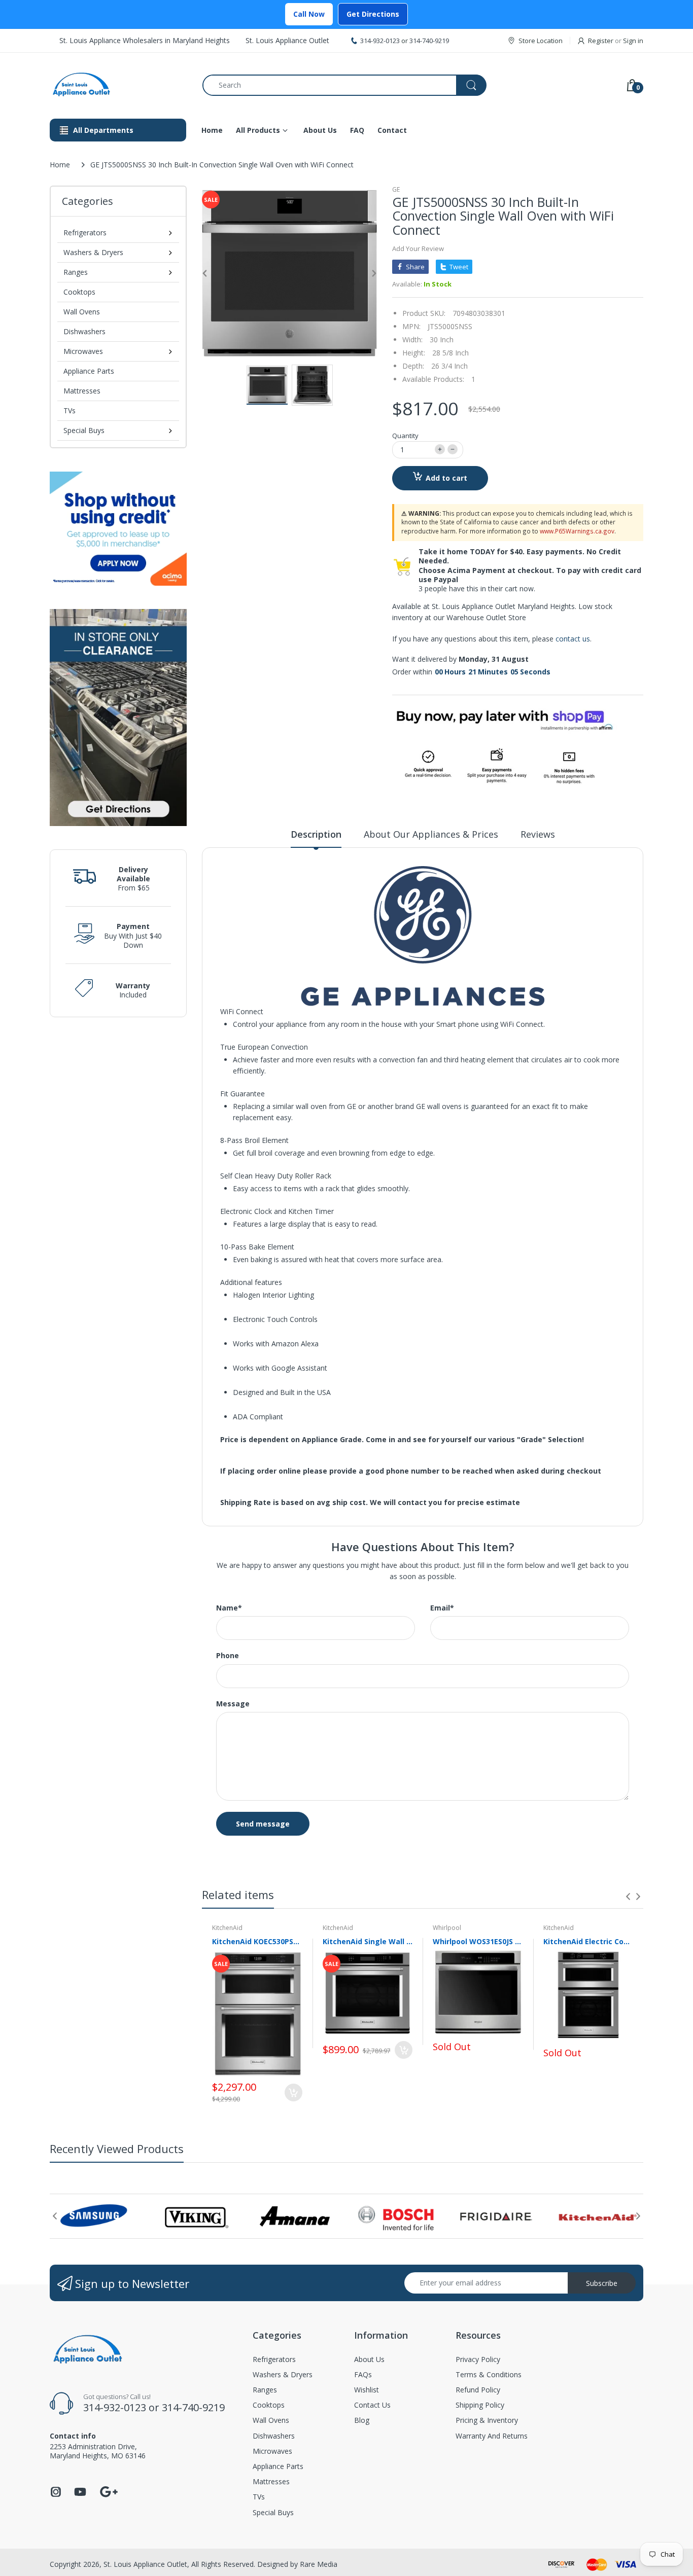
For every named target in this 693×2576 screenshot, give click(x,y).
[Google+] (109, 2491)
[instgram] (56, 2495)
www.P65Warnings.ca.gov (577, 531)
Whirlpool (447, 1928)
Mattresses (82, 391)
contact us (573, 639)
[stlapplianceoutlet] (118, 85)
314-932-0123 (380, 41)
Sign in (633, 41)
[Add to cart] (293, 2092)
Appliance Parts (89, 371)
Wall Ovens (82, 312)
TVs (70, 410)
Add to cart (446, 478)
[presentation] (628, 1897)
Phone (228, 1656)
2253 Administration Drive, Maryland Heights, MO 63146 (98, 2451)
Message (233, 1704)
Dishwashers (84, 331)
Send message (263, 1824)
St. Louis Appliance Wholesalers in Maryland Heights (145, 40)
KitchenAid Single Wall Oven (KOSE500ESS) (368, 1941)
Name (229, 1608)
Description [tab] (316, 834)
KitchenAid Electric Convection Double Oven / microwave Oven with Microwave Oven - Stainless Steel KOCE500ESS (588, 1941)
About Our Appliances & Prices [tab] (431, 834)
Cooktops (79, 292)
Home (60, 165)
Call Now (309, 14)
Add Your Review (418, 248)
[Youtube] (80, 2495)
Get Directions (373, 14)
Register (601, 41)
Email (442, 1608)
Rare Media (319, 2564)
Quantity (405, 436)
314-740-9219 (429, 41)
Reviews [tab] (538, 834)
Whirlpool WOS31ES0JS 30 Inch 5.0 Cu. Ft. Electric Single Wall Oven (478, 1941)
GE (396, 189)
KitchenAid (227, 1928)
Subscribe (602, 2283)
